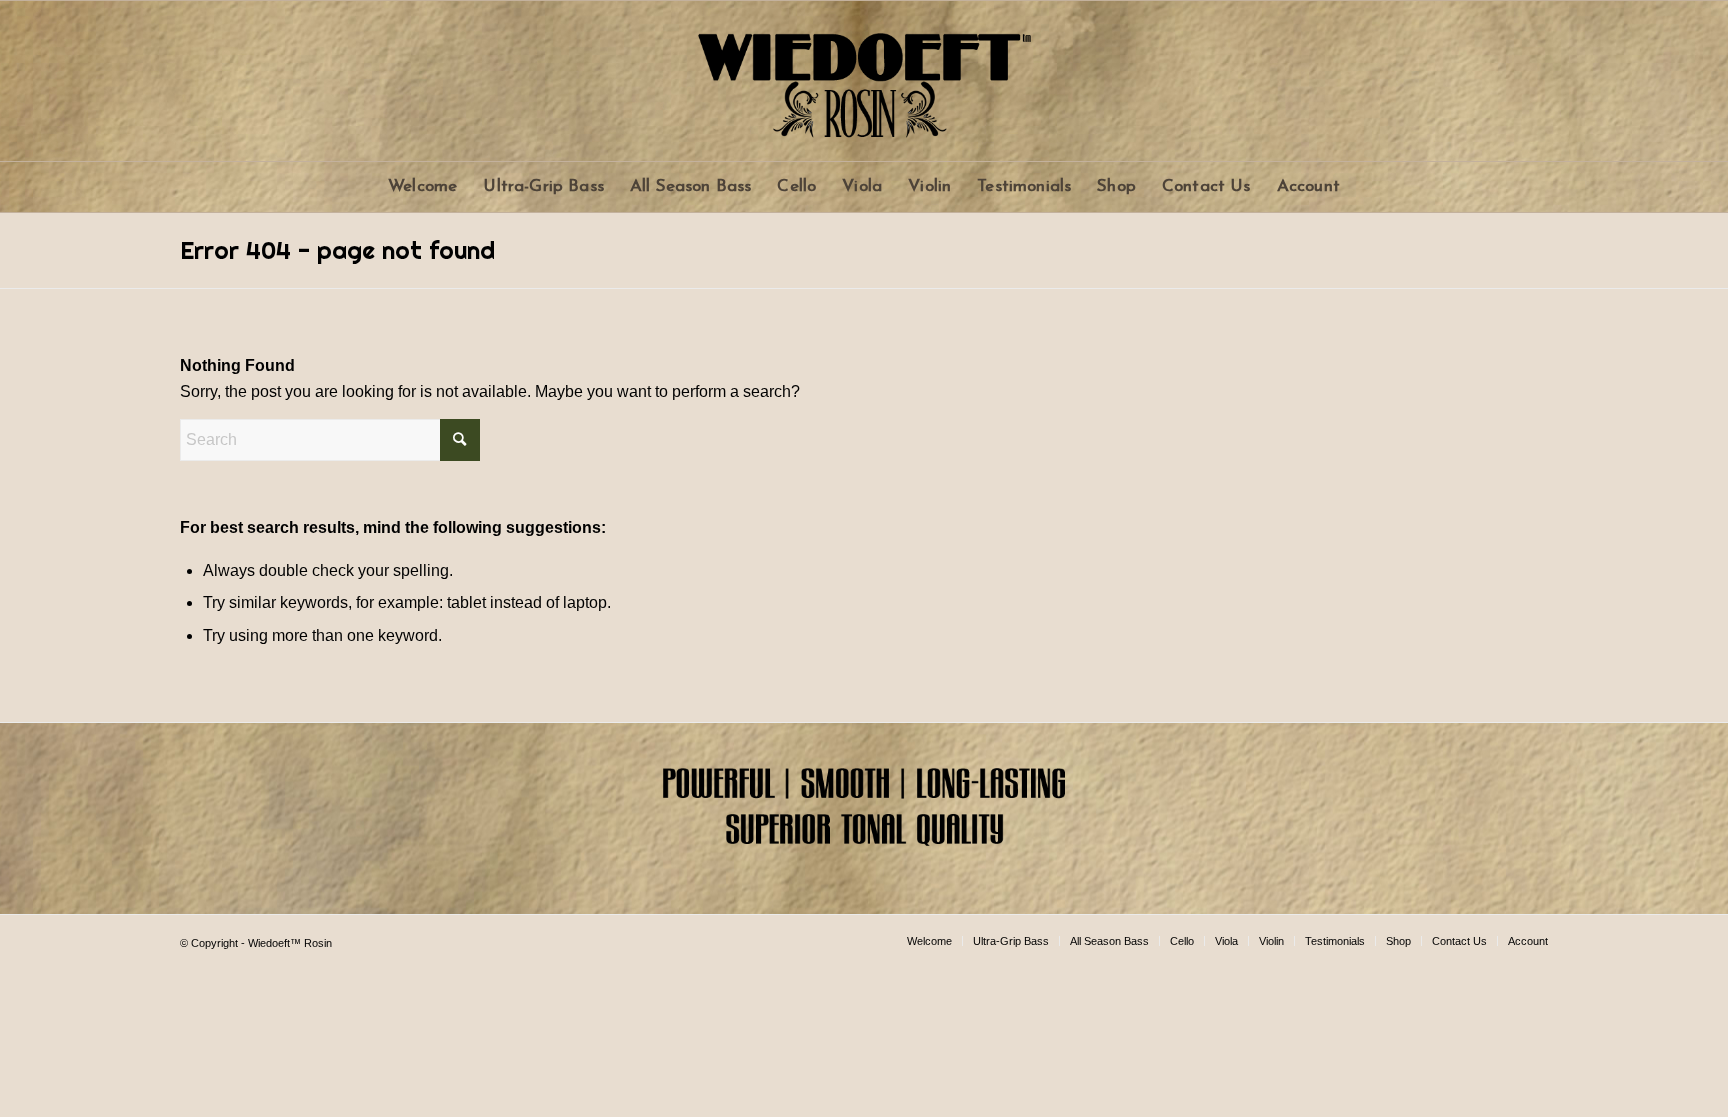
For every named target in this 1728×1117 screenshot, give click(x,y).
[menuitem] (422, 187)
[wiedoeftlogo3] (864, 81)
